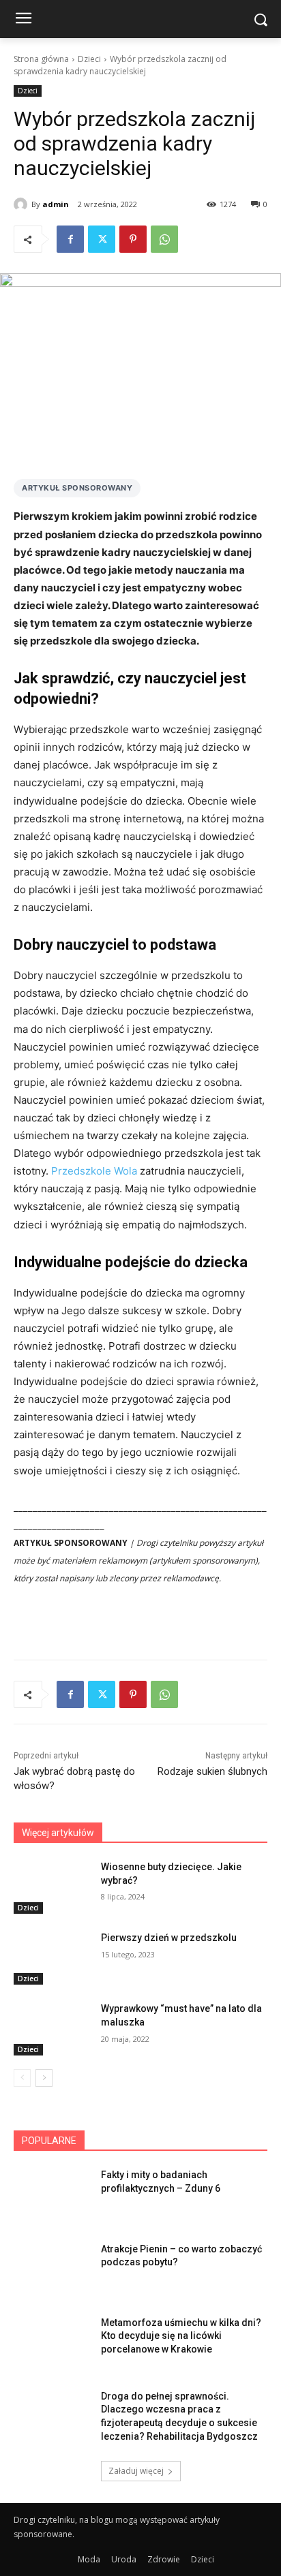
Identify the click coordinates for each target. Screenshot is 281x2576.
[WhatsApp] (164, 239)
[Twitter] (102, 239)
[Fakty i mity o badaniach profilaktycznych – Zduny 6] (52, 2195)
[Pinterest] (133, 239)
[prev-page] (22, 2078)
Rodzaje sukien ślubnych (212, 1771)
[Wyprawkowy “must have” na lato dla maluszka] (52, 2029)
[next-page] (44, 2078)
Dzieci (89, 59)
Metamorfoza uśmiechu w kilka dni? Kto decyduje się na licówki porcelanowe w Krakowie (181, 2336)
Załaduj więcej (136, 2471)
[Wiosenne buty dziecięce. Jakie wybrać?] (52, 1887)
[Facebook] (70, 239)
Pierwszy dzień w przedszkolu (169, 1938)
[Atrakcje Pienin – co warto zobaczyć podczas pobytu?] (52, 2269)
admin (56, 204)
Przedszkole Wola (94, 1171)
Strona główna (41, 59)
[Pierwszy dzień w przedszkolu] (52, 1958)
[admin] (23, 204)
